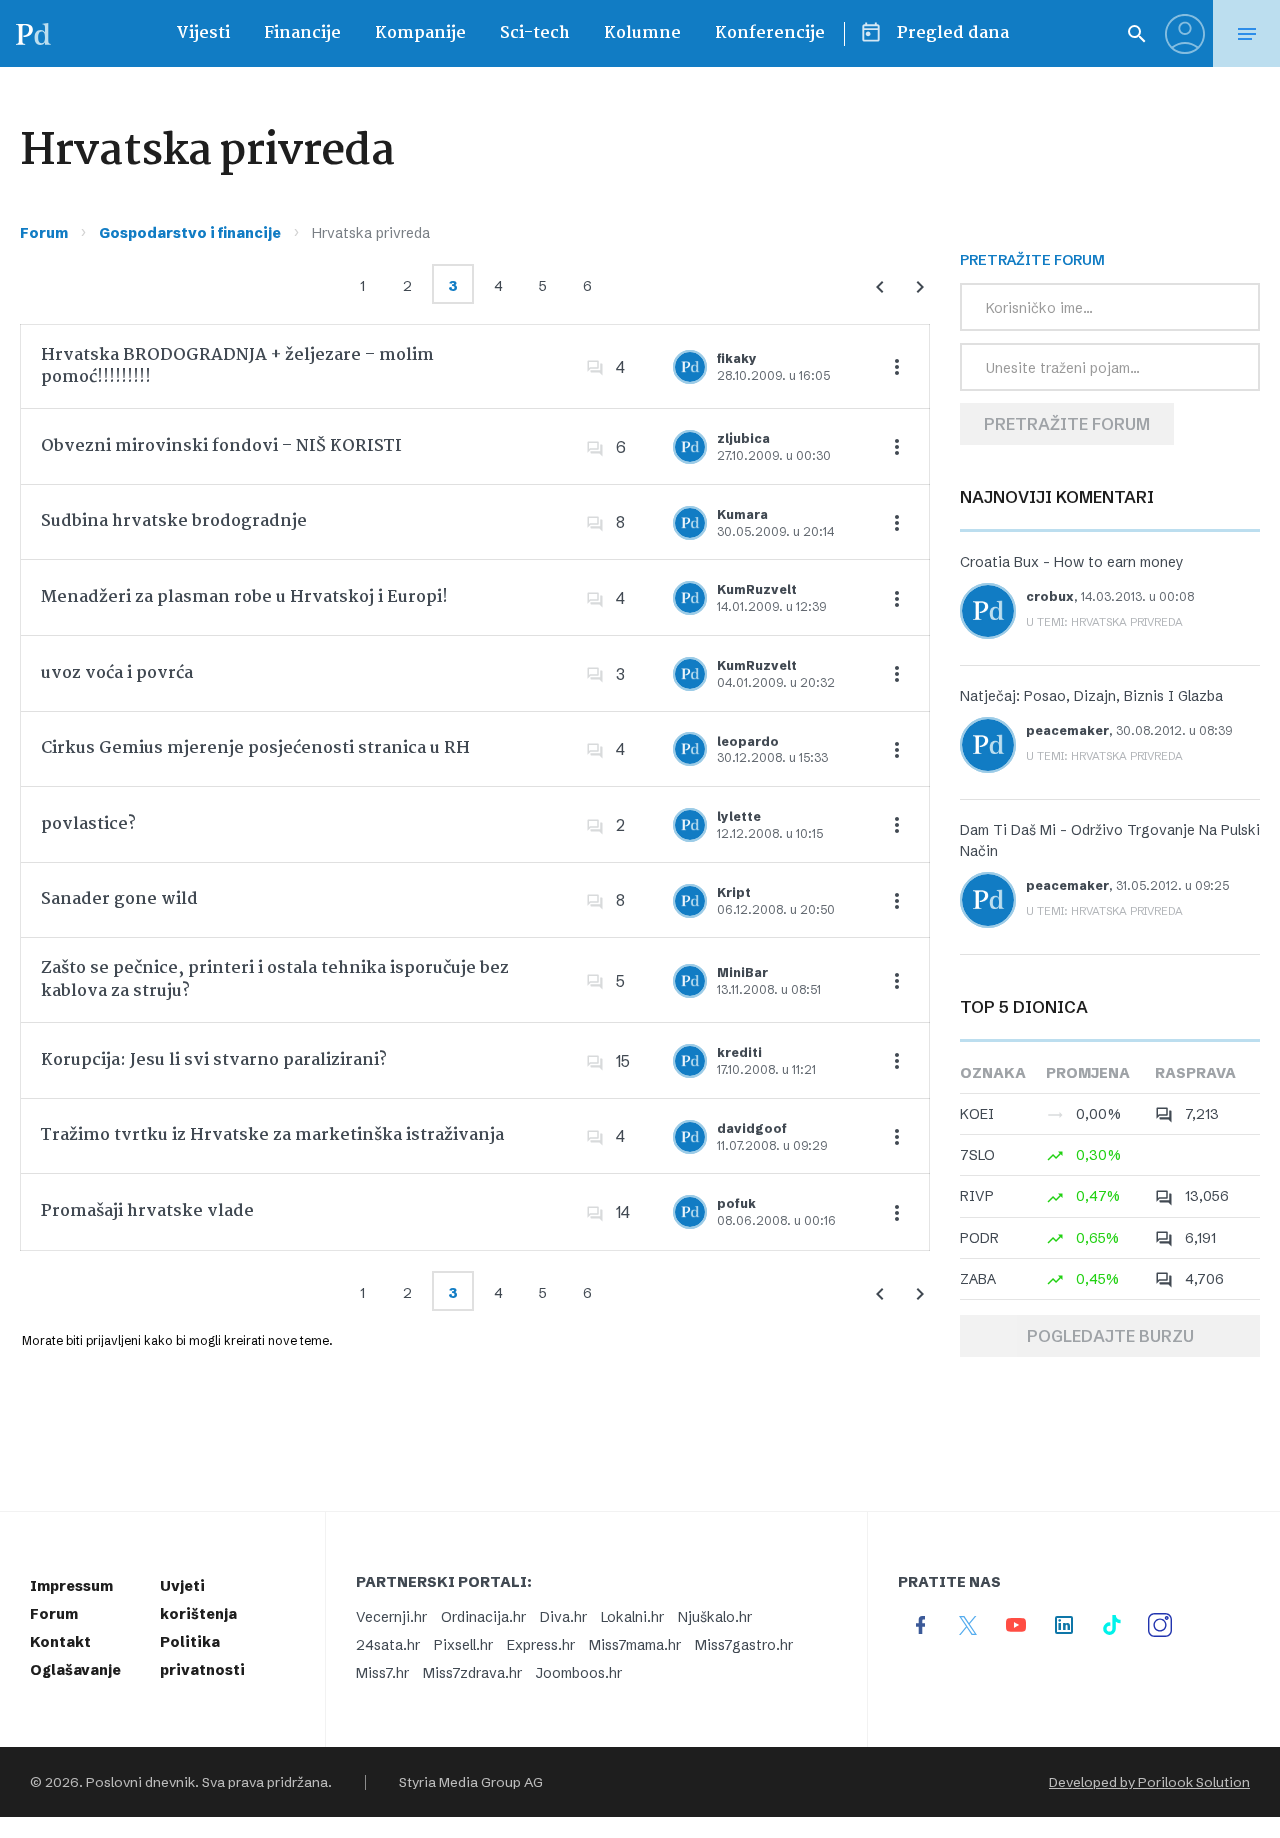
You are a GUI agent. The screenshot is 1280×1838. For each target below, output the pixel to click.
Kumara (742, 514)
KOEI (977, 1114)
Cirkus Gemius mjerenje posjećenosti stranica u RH (255, 748)
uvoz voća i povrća (117, 673)
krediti (739, 1052)
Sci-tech (535, 33)
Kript (734, 892)
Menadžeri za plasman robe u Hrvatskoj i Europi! (244, 597)
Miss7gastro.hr (744, 1645)
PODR (979, 1238)
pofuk (736, 1203)
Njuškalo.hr (715, 1617)
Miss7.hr (382, 1673)
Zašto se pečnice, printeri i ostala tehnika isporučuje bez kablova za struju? (275, 979)
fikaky (737, 358)
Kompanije (420, 33)
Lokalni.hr (632, 1617)
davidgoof (752, 1128)
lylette (739, 816)
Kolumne (642, 33)
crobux (1050, 596)
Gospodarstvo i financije (190, 233)
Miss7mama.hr (635, 1645)
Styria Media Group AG (471, 1782)
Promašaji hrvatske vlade (147, 1211)
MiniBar (742, 972)
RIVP (977, 1196)
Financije (302, 33)
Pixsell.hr (463, 1645)
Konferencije (770, 33)
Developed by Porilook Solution (1149, 1782)
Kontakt (60, 1642)
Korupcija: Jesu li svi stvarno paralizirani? (214, 1060)
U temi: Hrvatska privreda (1104, 622)
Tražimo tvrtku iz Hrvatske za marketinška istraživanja (272, 1135)
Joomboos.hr (579, 1673)
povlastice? (88, 824)
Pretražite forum (1067, 424)
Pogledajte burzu (1110, 1336)
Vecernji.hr (391, 1617)
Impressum (71, 1586)
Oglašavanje (75, 1670)
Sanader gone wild (119, 899)
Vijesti (203, 33)
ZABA (978, 1279)
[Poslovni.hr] (33, 33)
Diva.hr (563, 1617)
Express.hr (541, 1645)
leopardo (748, 741)
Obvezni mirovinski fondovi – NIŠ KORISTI (221, 446)
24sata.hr (388, 1645)
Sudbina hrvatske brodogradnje (174, 521)
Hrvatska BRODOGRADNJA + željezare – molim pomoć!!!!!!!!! (237, 366)
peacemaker (1067, 730)
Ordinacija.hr (483, 1617)
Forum (44, 233)
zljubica (743, 438)
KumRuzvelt (757, 589)
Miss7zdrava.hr (472, 1673)
